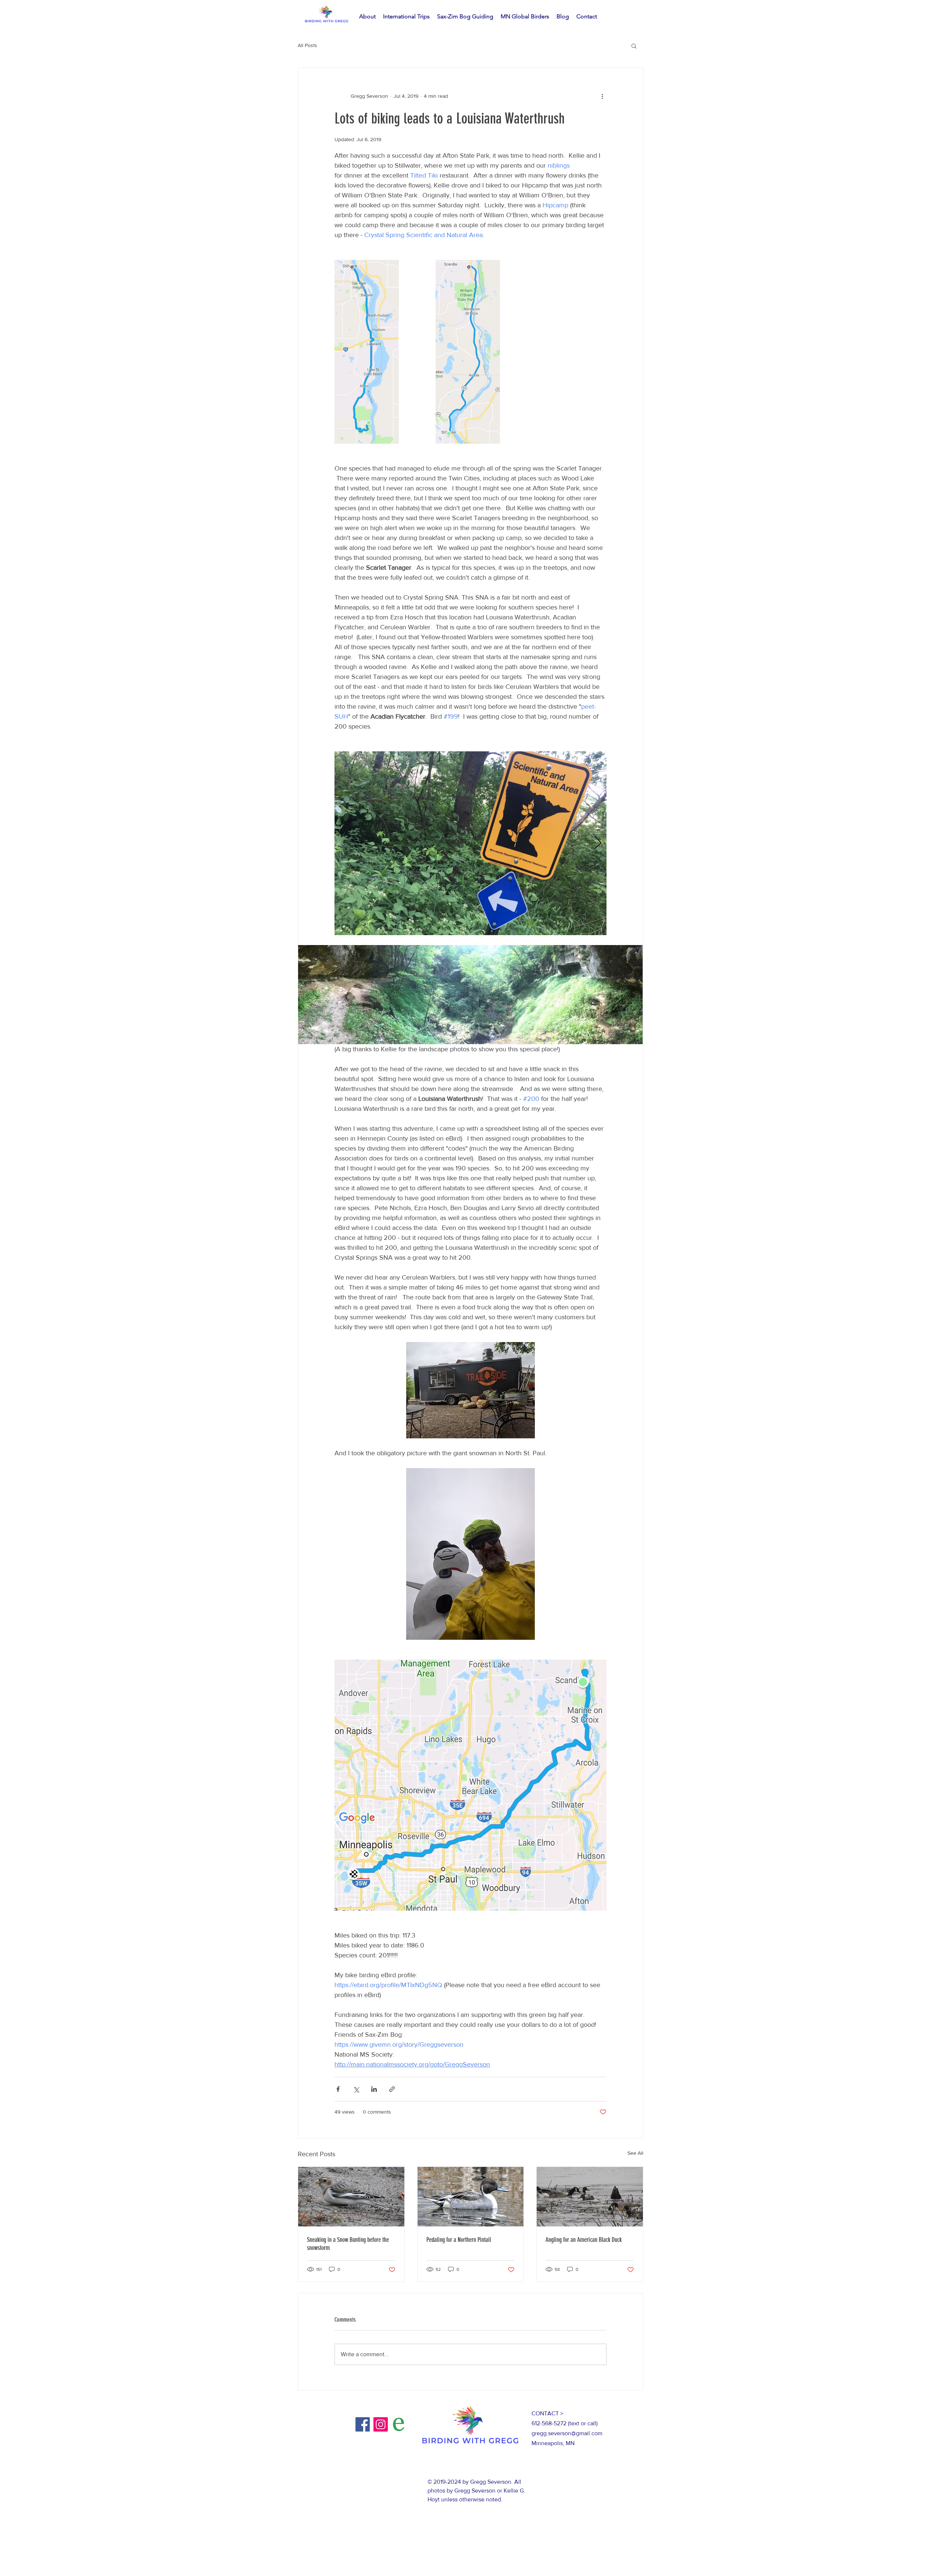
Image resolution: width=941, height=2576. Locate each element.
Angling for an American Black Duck (584, 2240)
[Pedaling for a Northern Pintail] (471, 2197)
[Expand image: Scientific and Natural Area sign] (470, 843)
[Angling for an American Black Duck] (590, 2197)
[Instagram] (381, 2424)
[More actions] (602, 96)
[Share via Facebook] (338, 2089)
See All (635, 2153)
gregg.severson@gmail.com (567, 2433)
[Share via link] (392, 2089)
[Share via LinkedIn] (374, 2089)
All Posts (307, 45)
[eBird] (399, 2424)
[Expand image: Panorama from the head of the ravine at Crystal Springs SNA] (470, 995)
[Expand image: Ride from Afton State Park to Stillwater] (367, 352)
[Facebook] (363, 2424)
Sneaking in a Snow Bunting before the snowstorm (348, 2244)
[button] (634, 46)
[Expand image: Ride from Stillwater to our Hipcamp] (468, 352)
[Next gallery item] (598, 843)
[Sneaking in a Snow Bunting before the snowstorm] (351, 2197)
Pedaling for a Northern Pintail (459, 2240)
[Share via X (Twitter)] (356, 2089)
